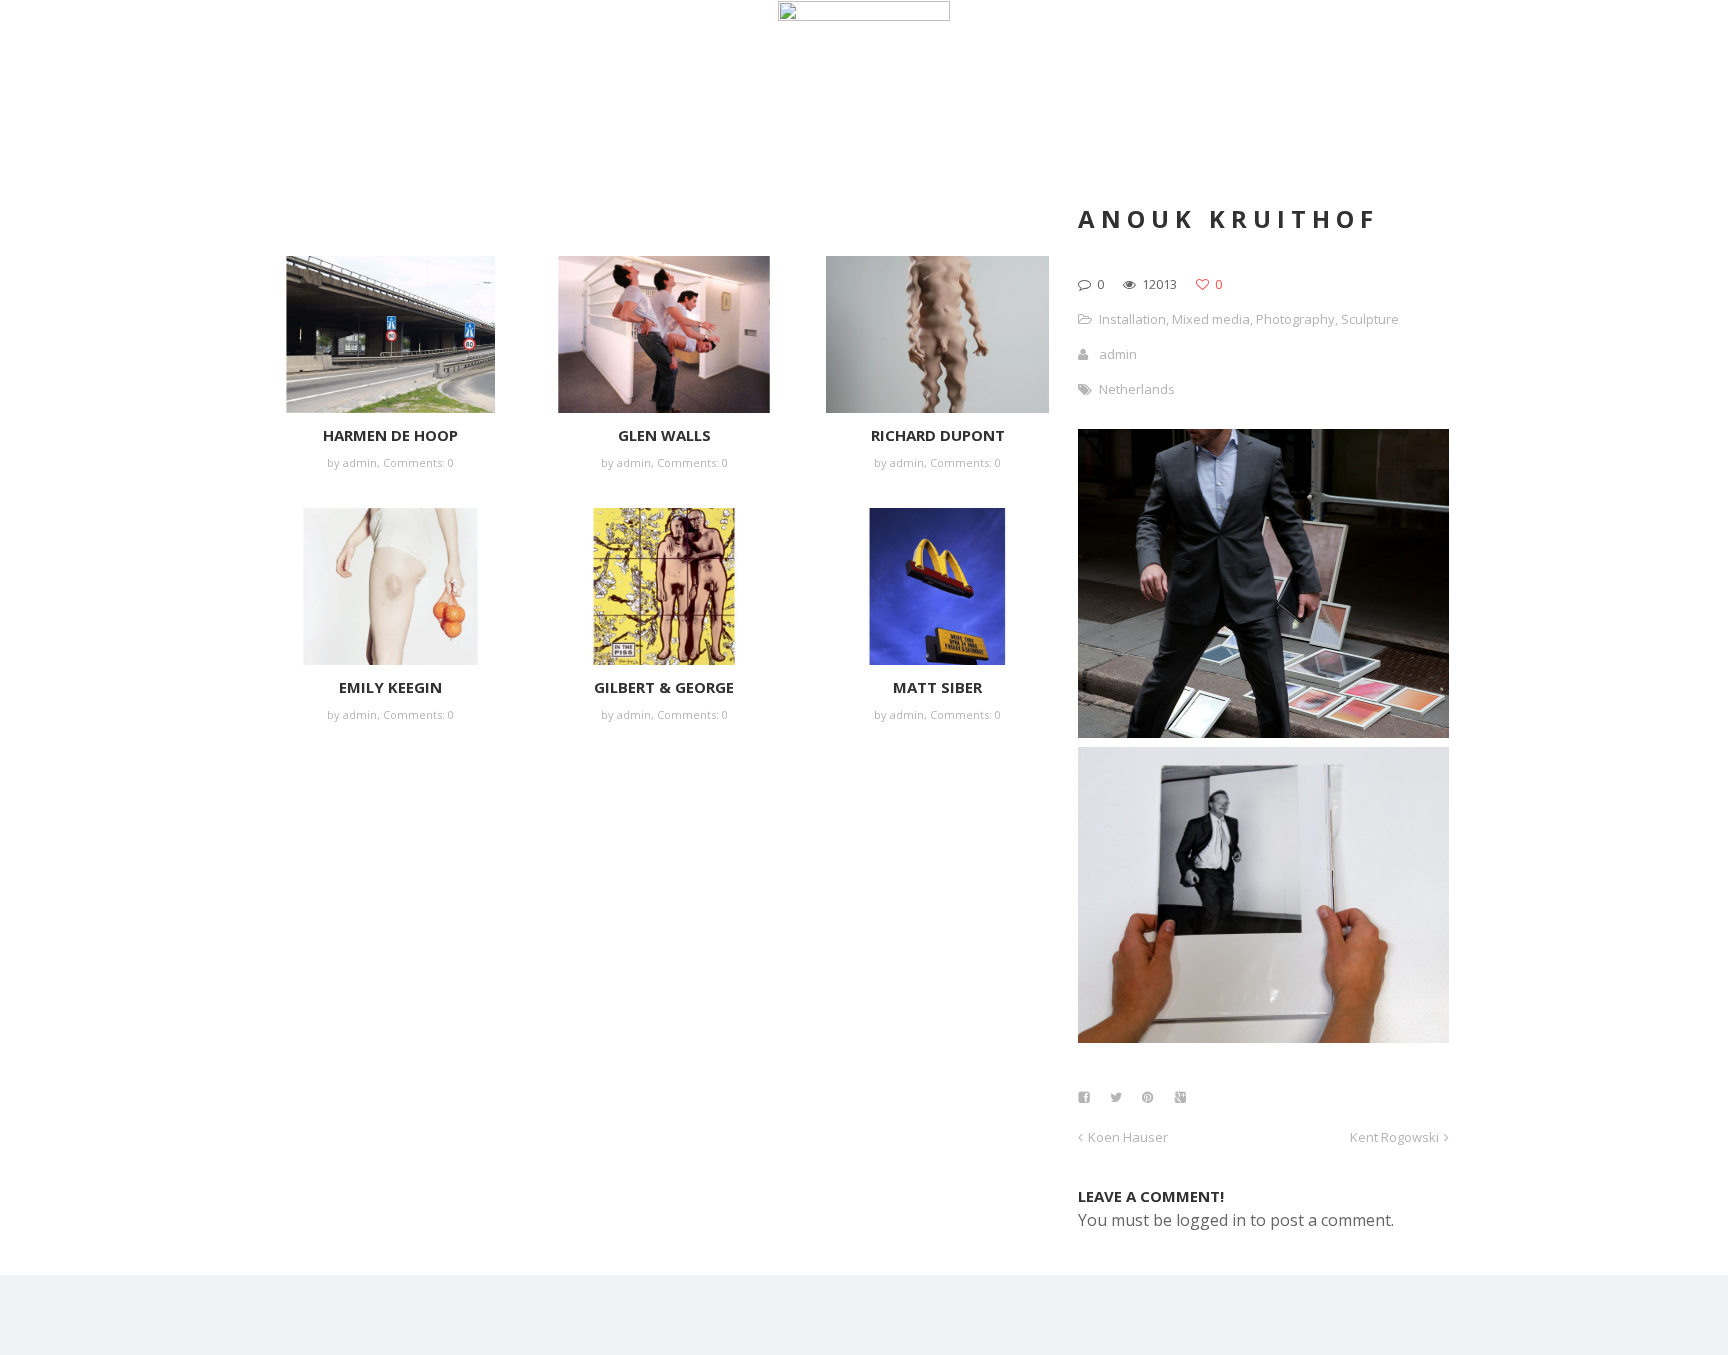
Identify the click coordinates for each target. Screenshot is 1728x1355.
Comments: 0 (418, 462)
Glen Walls (664, 435)
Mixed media (1211, 319)
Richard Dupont (938, 435)
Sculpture (1370, 319)
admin (360, 462)
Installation (1132, 319)
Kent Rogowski (1394, 1137)
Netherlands (1137, 389)
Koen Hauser (1128, 1137)
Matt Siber (937, 687)
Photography (1295, 319)
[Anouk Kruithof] (1263, 732)
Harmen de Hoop (390, 435)
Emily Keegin (390, 687)
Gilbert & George (664, 687)
